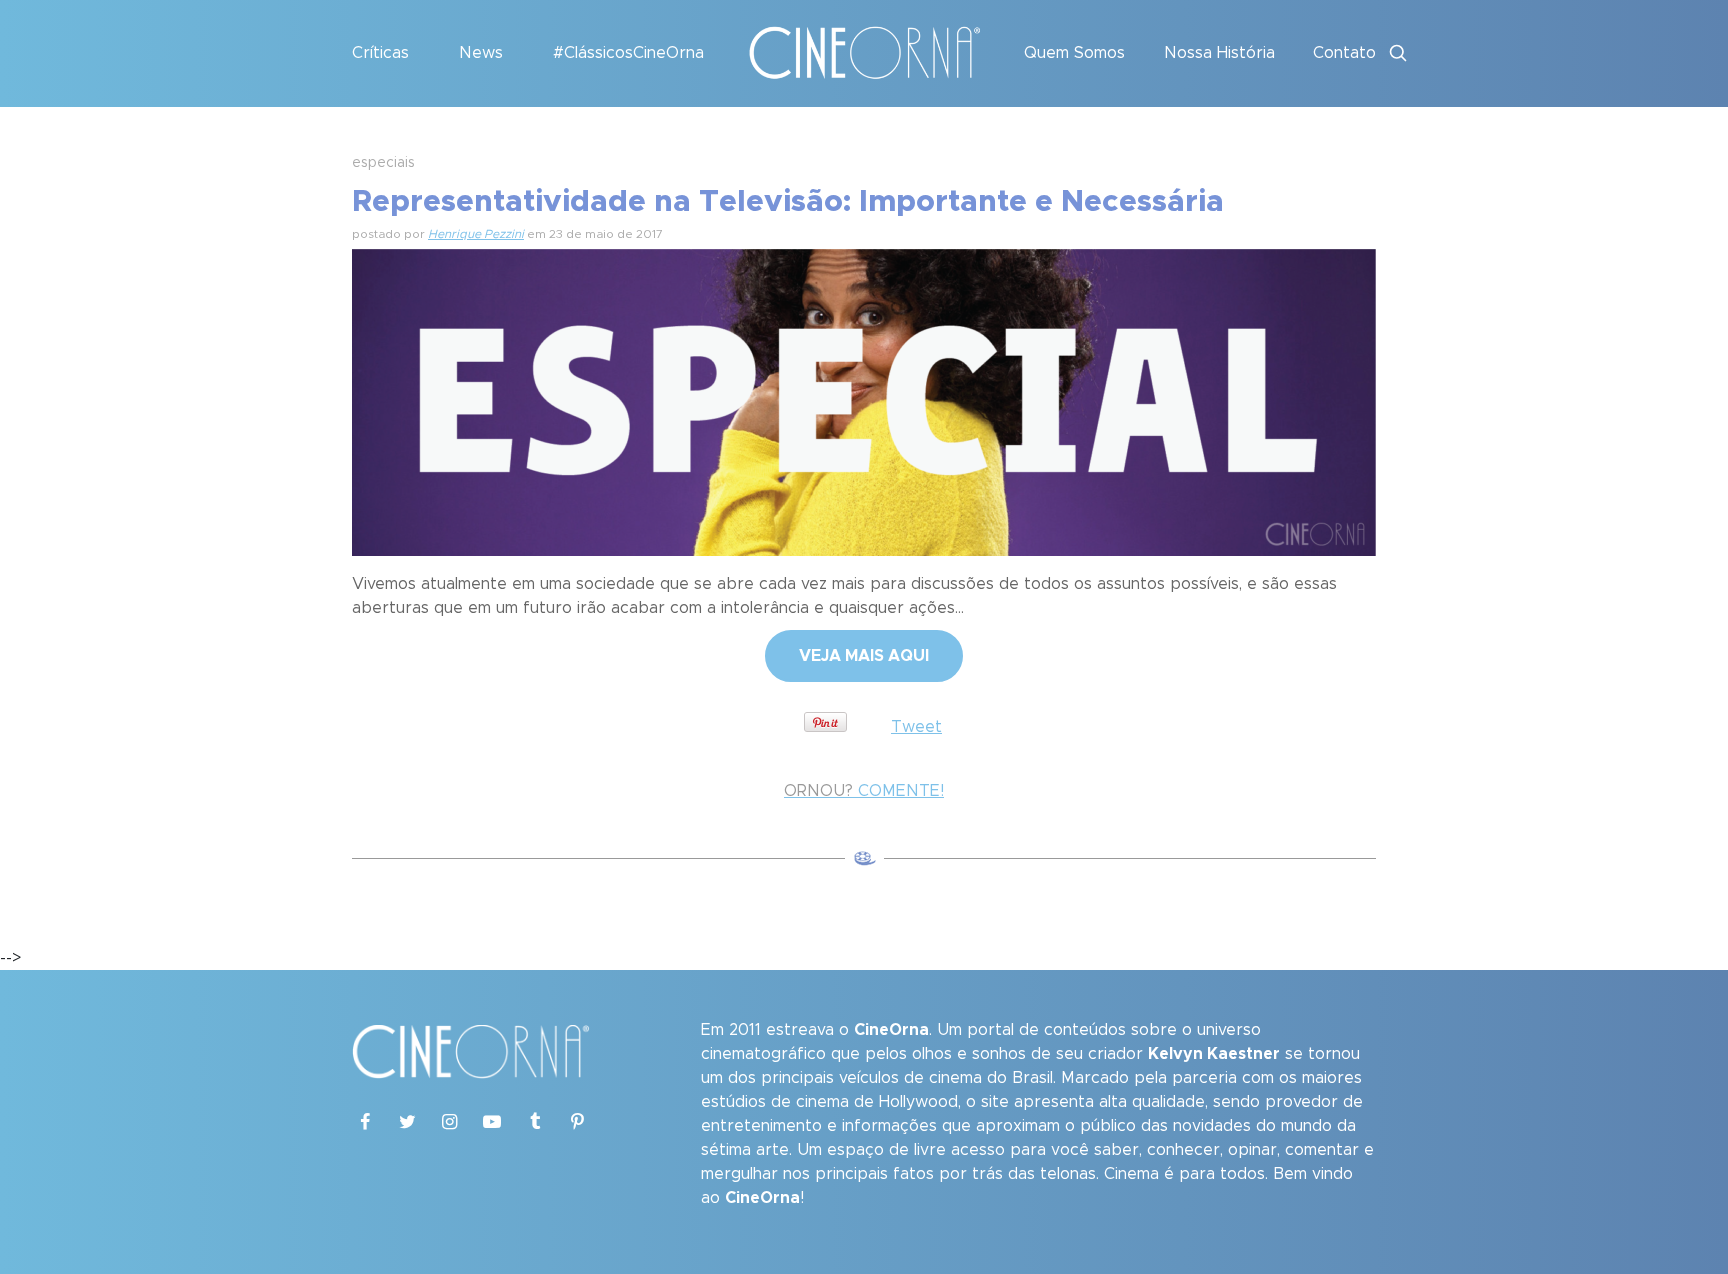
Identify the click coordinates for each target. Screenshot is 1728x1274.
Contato (1344, 53)
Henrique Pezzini (476, 234)
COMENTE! (864, 791)
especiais (383, 163)
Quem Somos (1074, 53)
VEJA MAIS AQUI (864, 656)
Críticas (380, 53)
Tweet (916, 727)
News (481, 53)
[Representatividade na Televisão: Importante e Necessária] (864, 400)
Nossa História (1219, 53)
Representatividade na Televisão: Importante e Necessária (788, 202)
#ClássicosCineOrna (628, 53)
